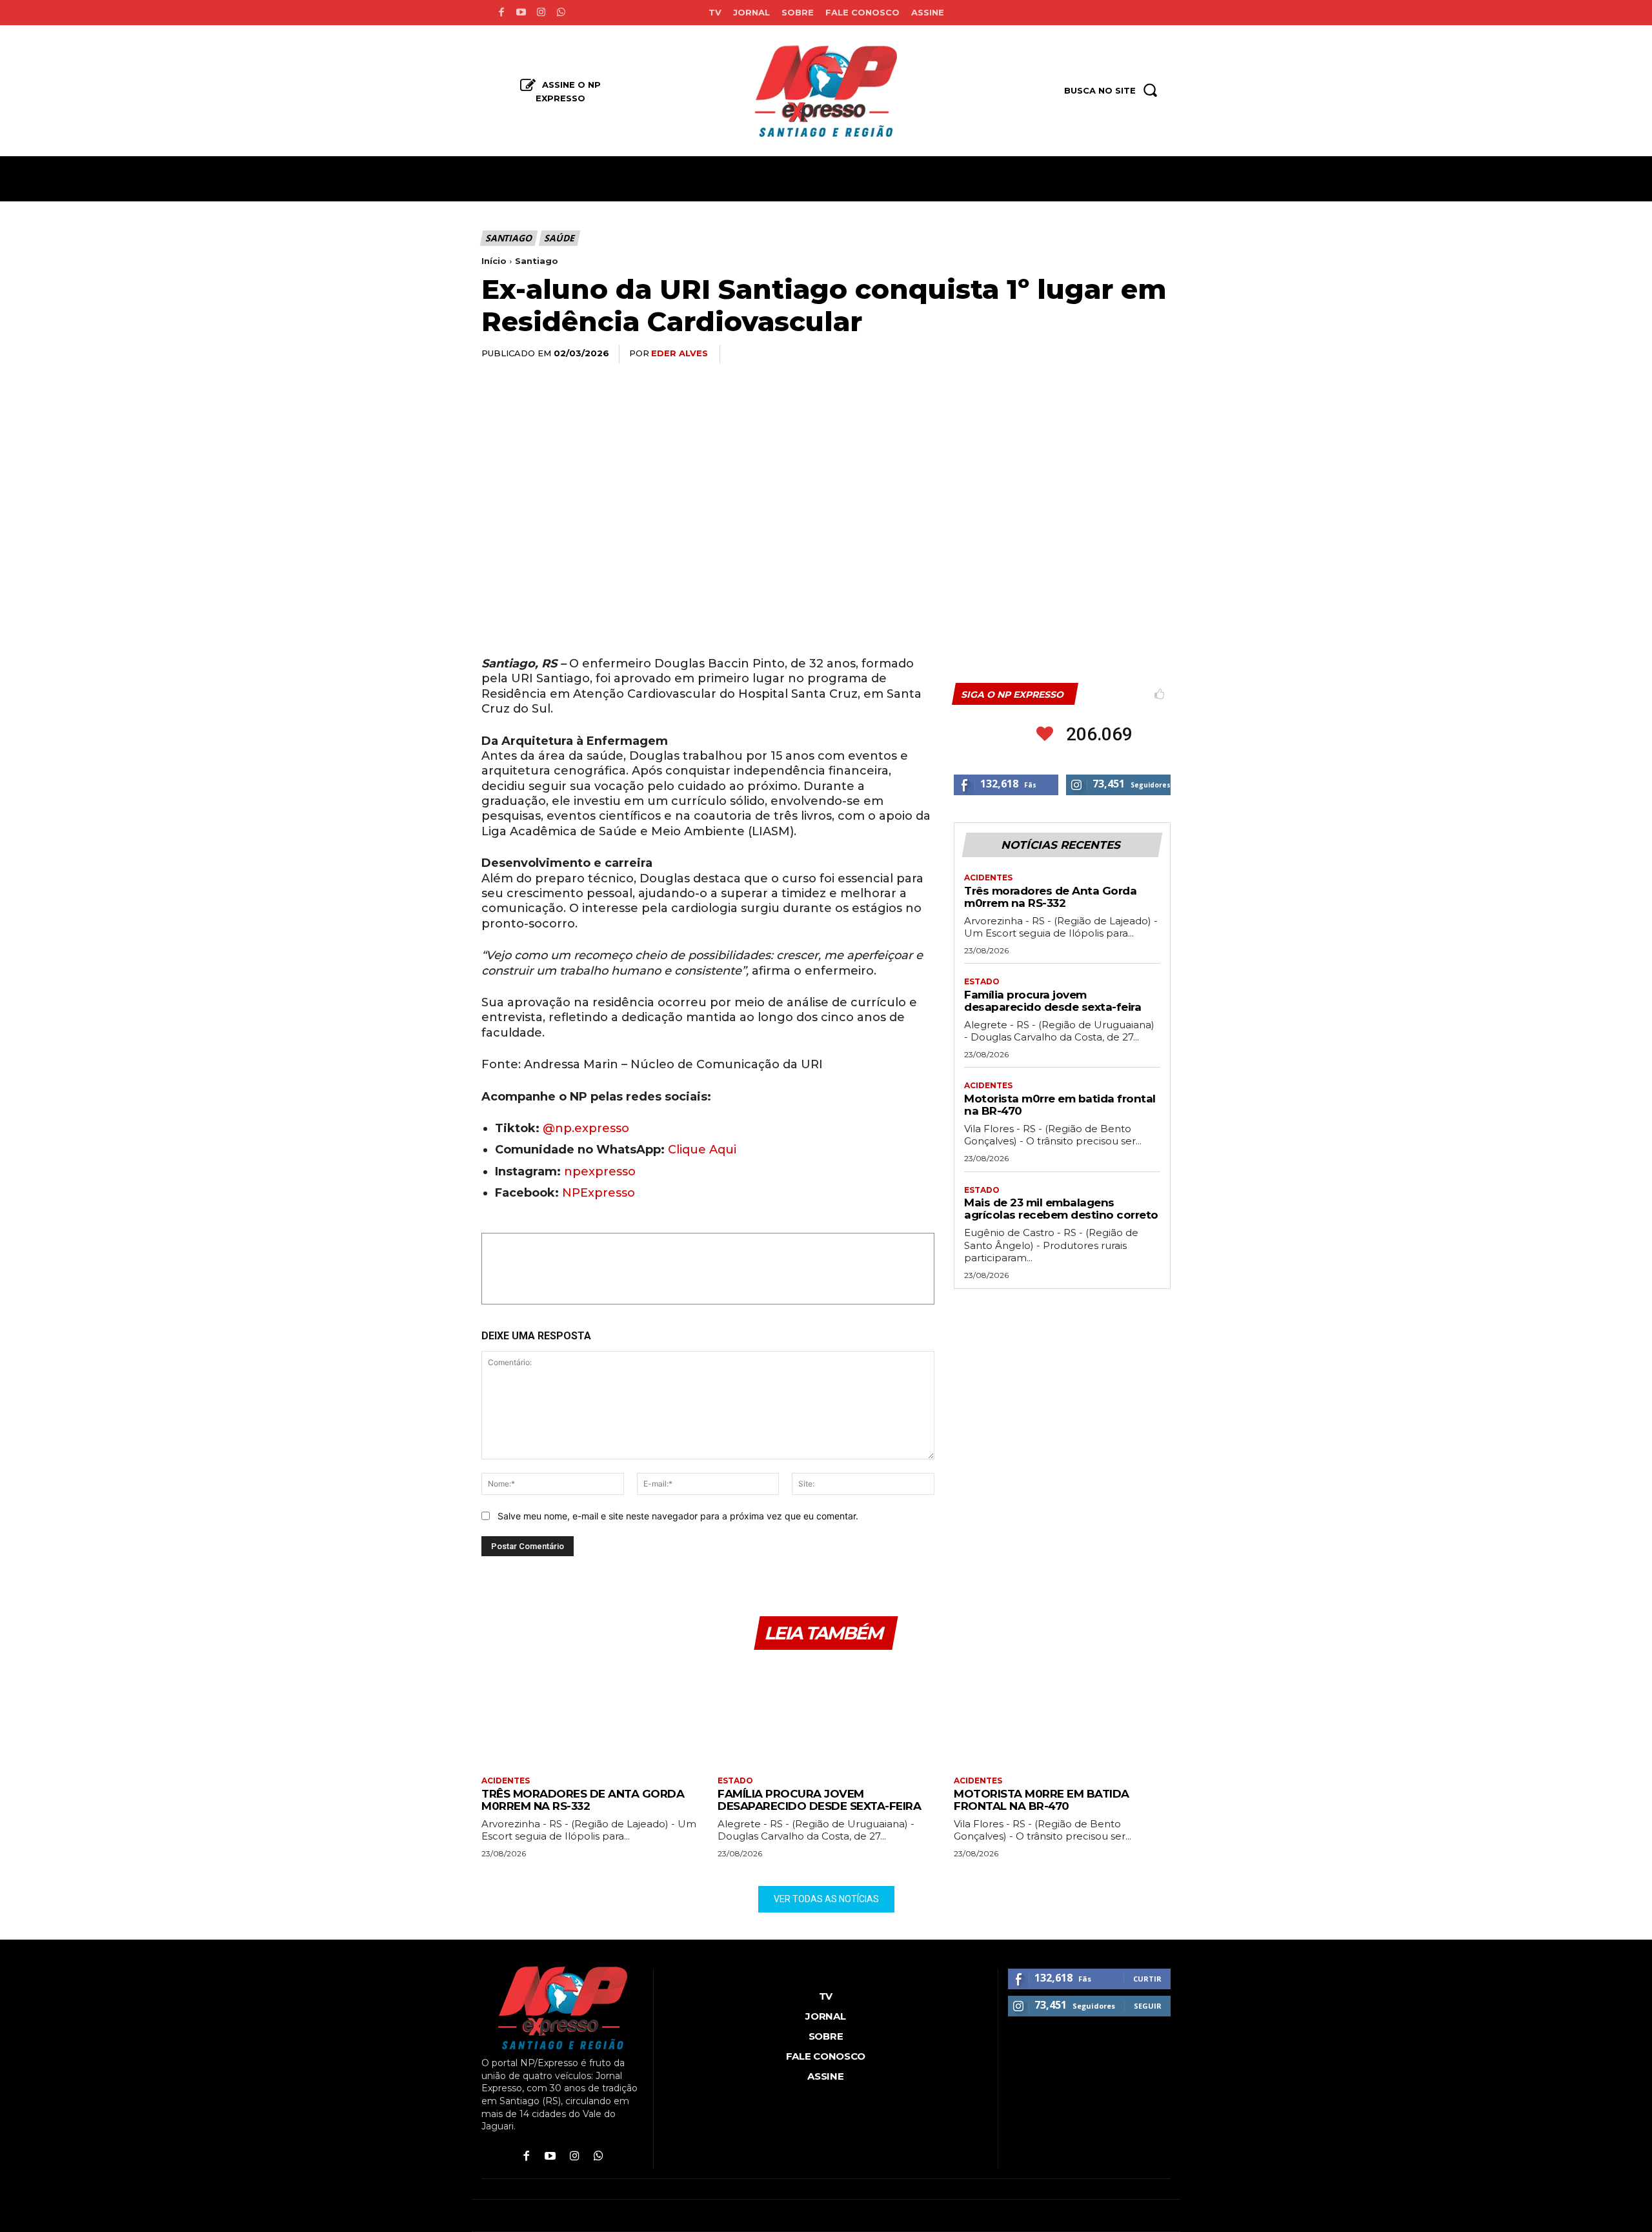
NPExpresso (599, 1193)
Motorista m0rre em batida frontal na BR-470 (1060, 1105)
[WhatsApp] (1067, 354)
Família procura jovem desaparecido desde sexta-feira (1053, 1001)
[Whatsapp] (561, 13)
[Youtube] (521, 13)
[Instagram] (541, 13)
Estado (982, 982)
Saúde (559, 238)
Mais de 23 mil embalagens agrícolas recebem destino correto (1061, 1209)
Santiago (508, 238)
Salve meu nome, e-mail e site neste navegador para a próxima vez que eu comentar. (678, 1516)
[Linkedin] (1097, 354)
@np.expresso (586, 1128)
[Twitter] (1038, 354)
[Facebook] (501, 13)
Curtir (1147, 1979)
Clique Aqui (702, 1150)
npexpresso (598, 1172)
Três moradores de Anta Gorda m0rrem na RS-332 (1050, 897)
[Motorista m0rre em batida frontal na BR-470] (1062, 1715)
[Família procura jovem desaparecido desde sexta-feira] (826, 1715)
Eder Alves (680, 353)
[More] (1157, 354)
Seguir (1148, 2006)
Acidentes (988, 878)
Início (494, 261)
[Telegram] (1127, 354)
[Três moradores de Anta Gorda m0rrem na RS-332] (590, 1715)
